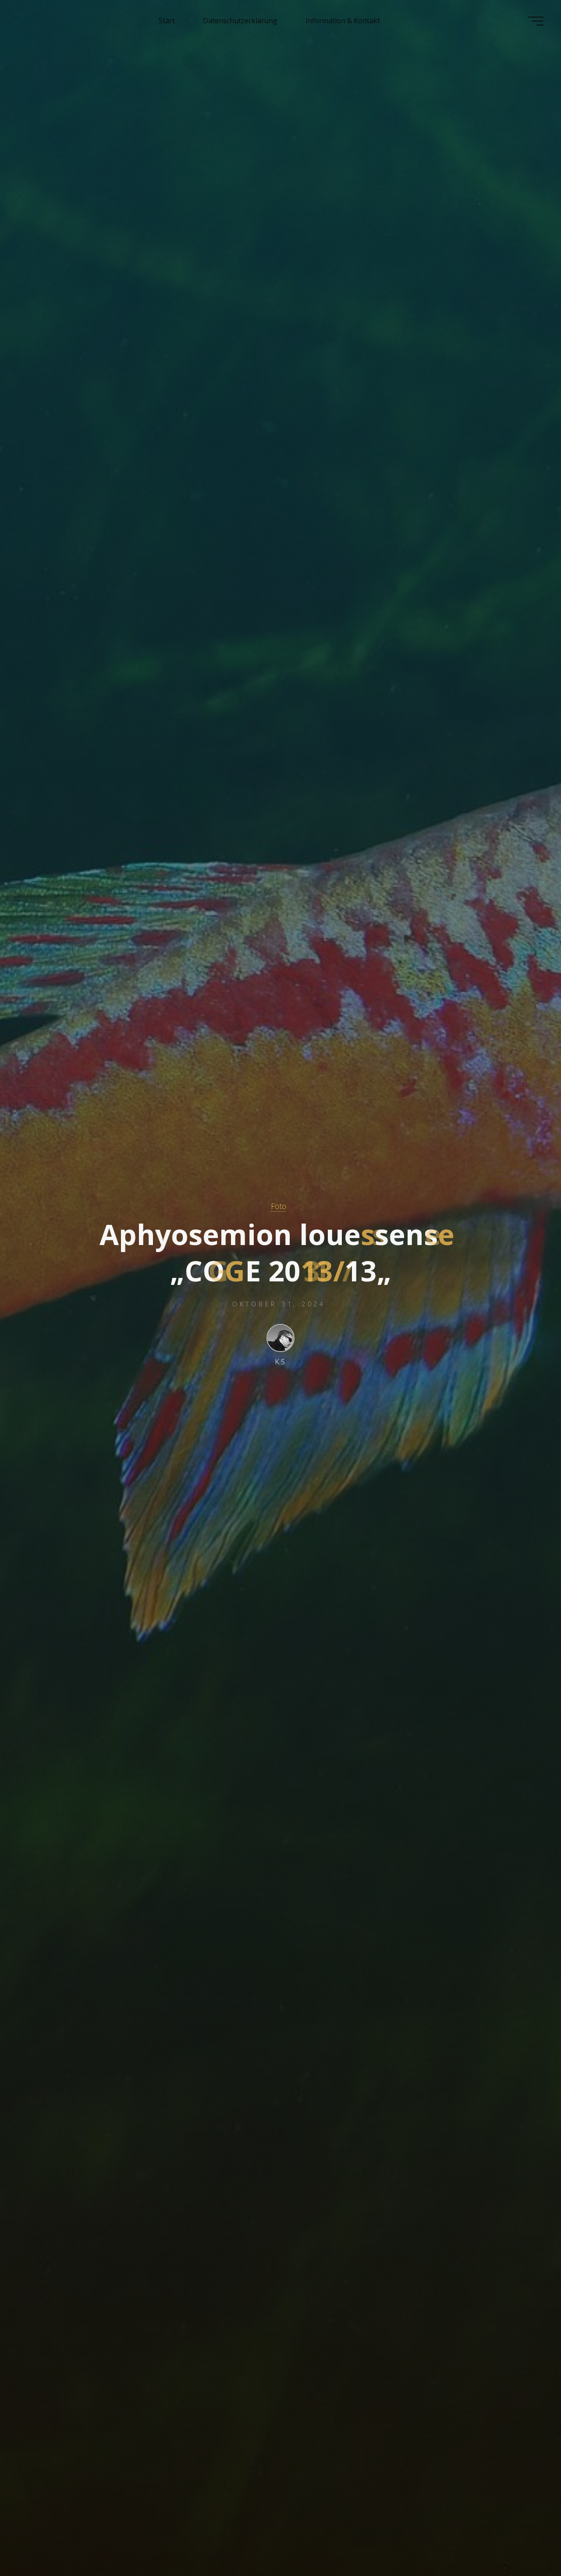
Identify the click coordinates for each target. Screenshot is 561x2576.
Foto (279, 1206)
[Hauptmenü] (536, 21)
